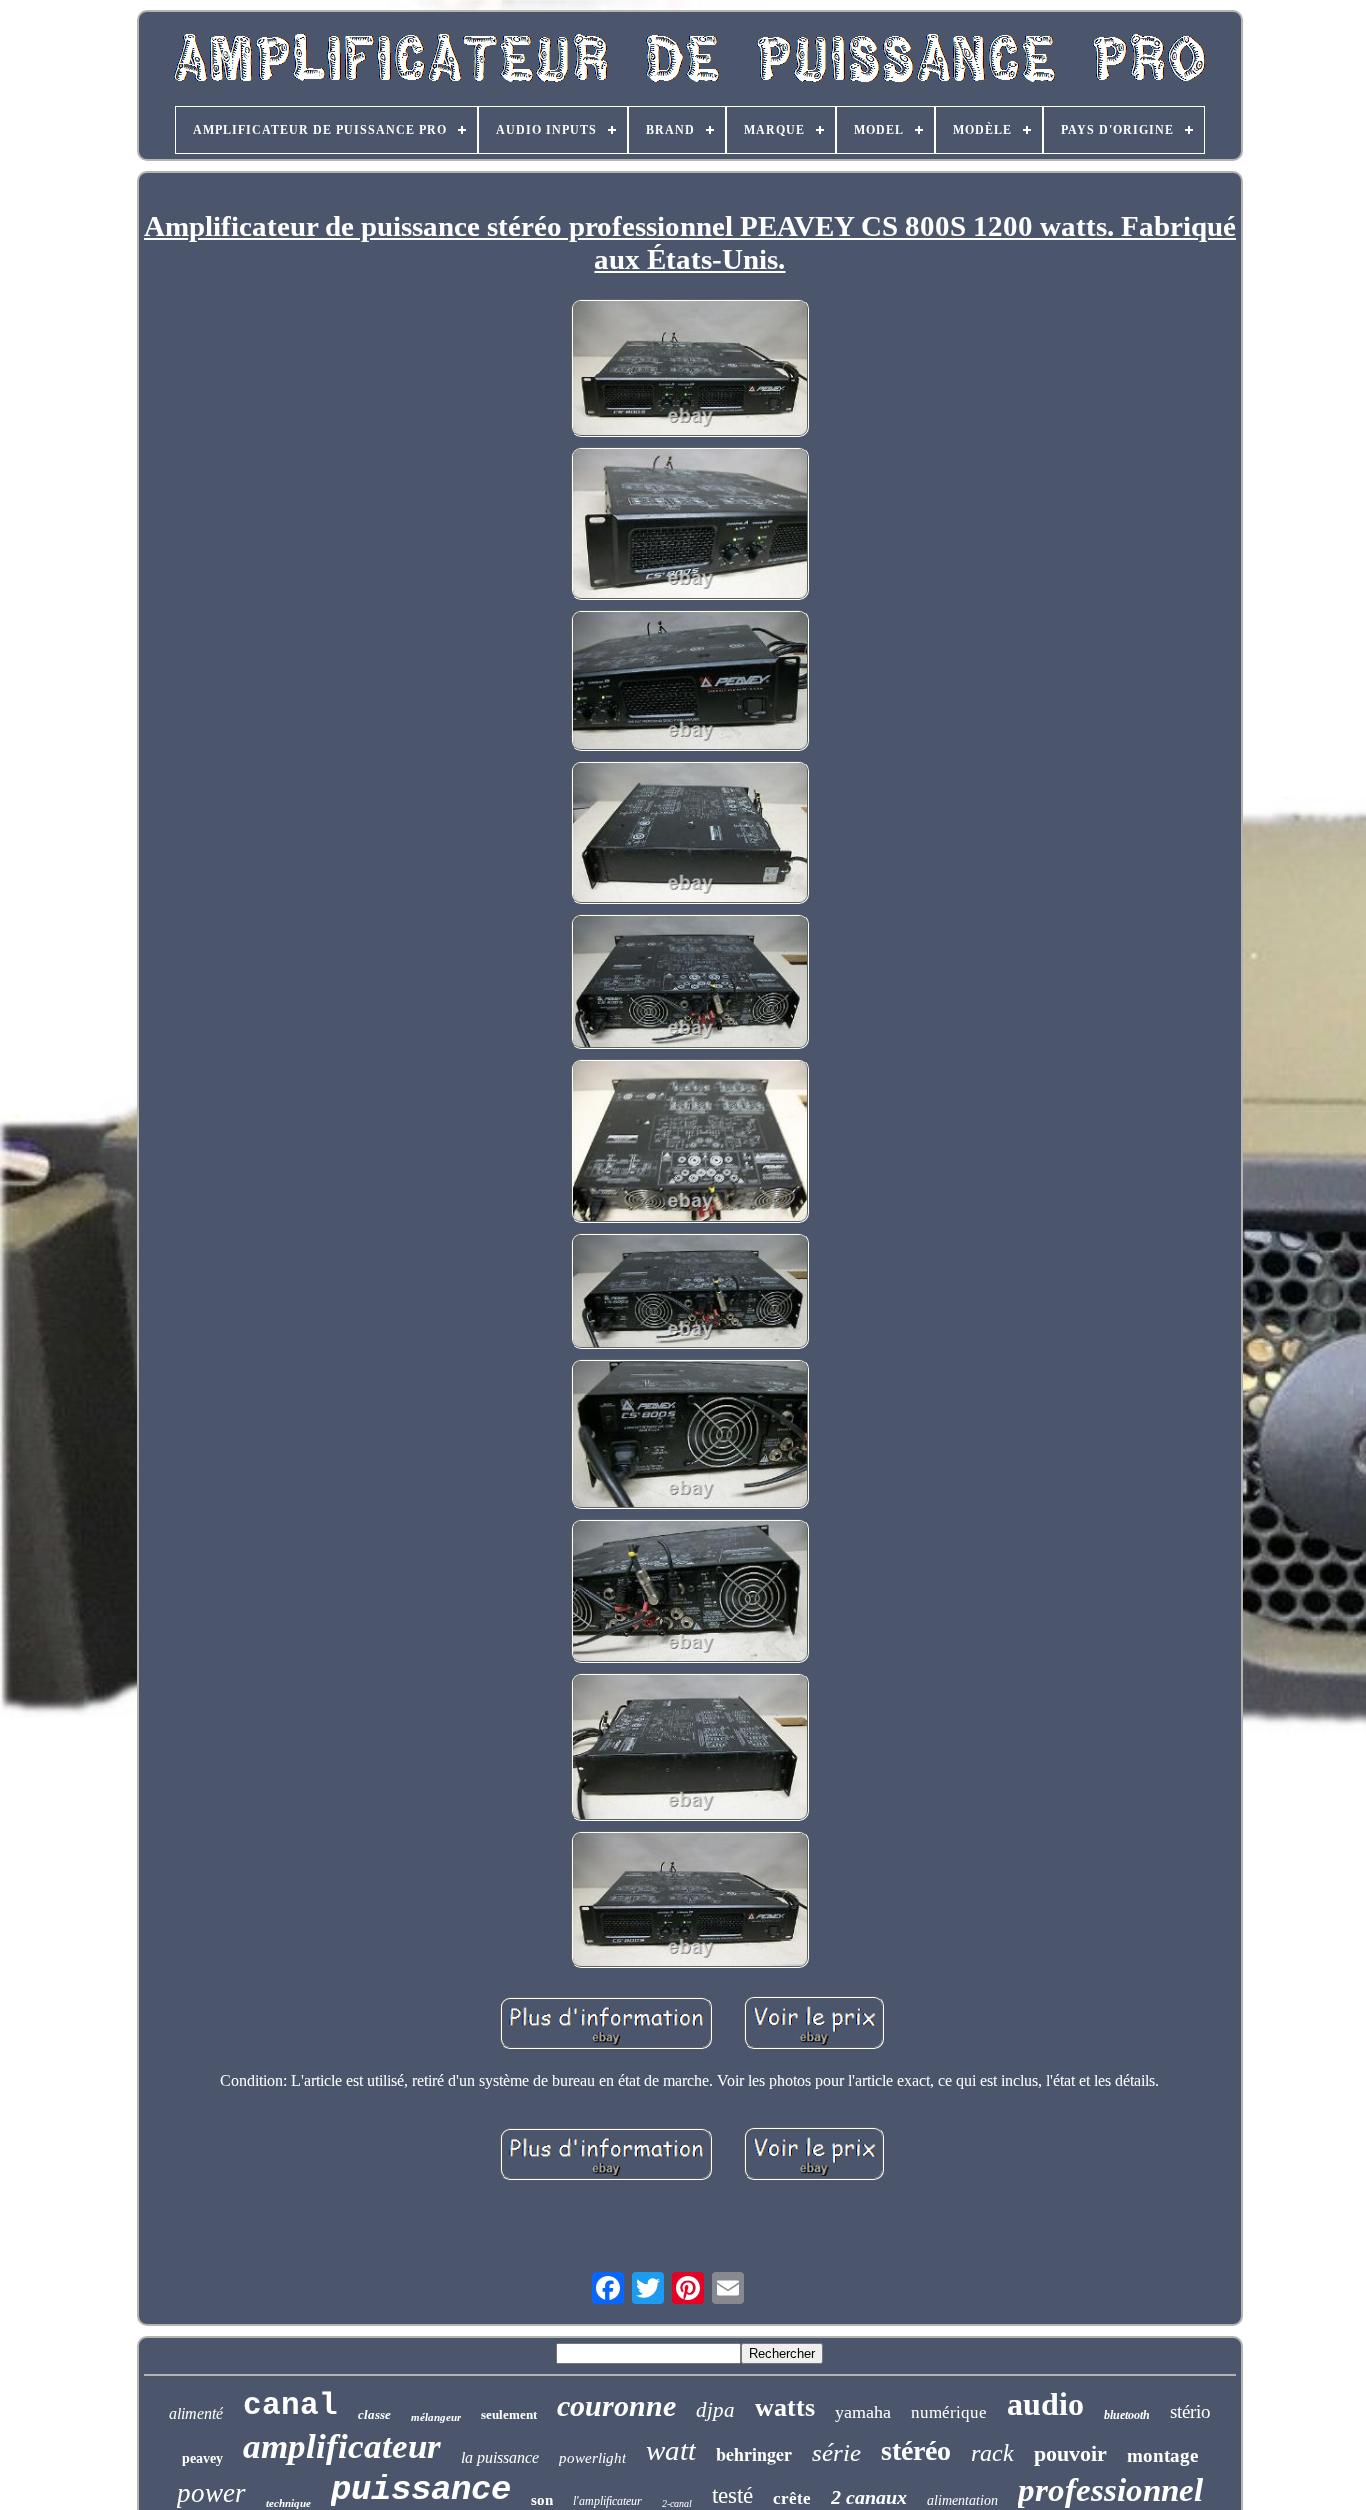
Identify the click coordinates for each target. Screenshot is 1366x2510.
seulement (509, 2414)
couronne (616, 2405)
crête (792, 2498)
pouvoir (1070, 2453)
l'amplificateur (607, 2501)
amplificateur (342, 2446)
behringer (754, 2454)
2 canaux (869, 2497)
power (211, 2493)
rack (992, 2453)
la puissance (500, 2457)
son (542, 2500)
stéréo (916, 2450)
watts (785, 2407)
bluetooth (1127, 2415)
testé (732, 2495)
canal (290, 2405)
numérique (949, 2412)
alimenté (196, 2413)
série (836, 2452)
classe (374, 2414)
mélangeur (436, 2417)
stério (1190, 2411)
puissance (421, 2490)
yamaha (863, 2412)
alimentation (962, 2500)
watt (671, 2450)
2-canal (677, 2503)
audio (1045, 2404)
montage (1162, 2455)
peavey (202, 2458)
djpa (715, 2410)
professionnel (1110, 2490)
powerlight (592, 2458)
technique (288, 2503)
